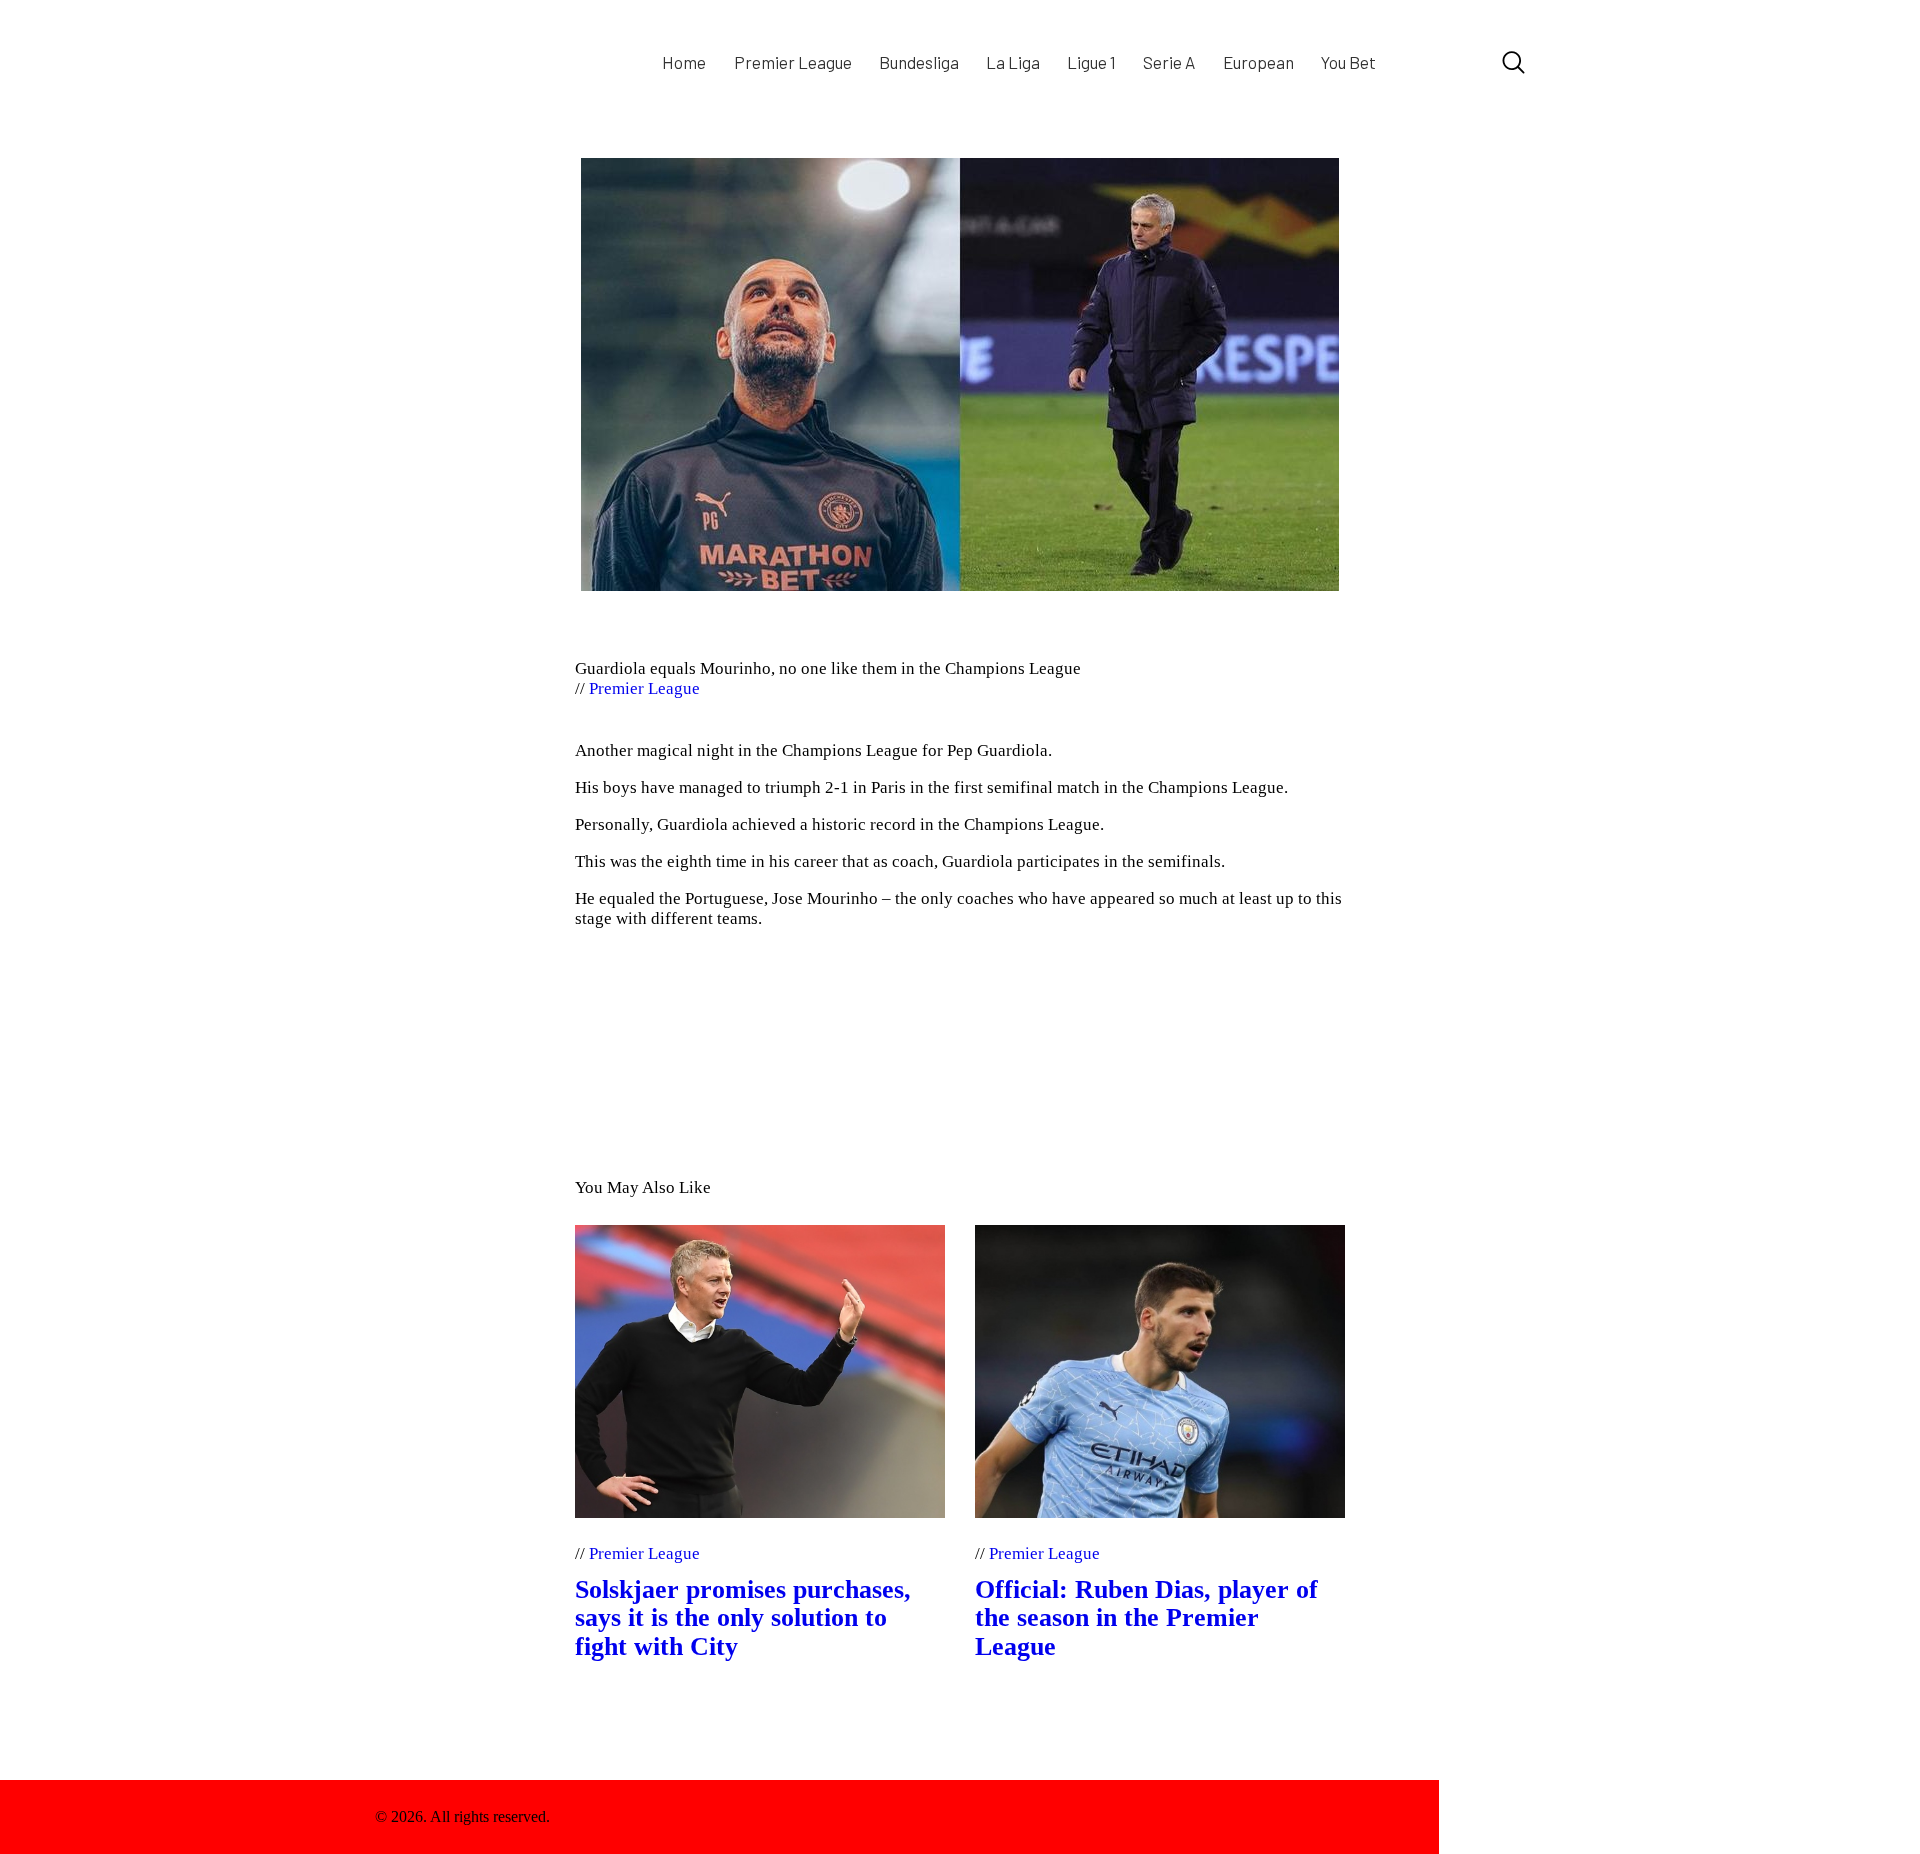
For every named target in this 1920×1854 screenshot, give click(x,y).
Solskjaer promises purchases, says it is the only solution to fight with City (743, 1618)
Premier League (644, 688)
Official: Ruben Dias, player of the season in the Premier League (1146, 1618)
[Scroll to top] (1492, 1817)
